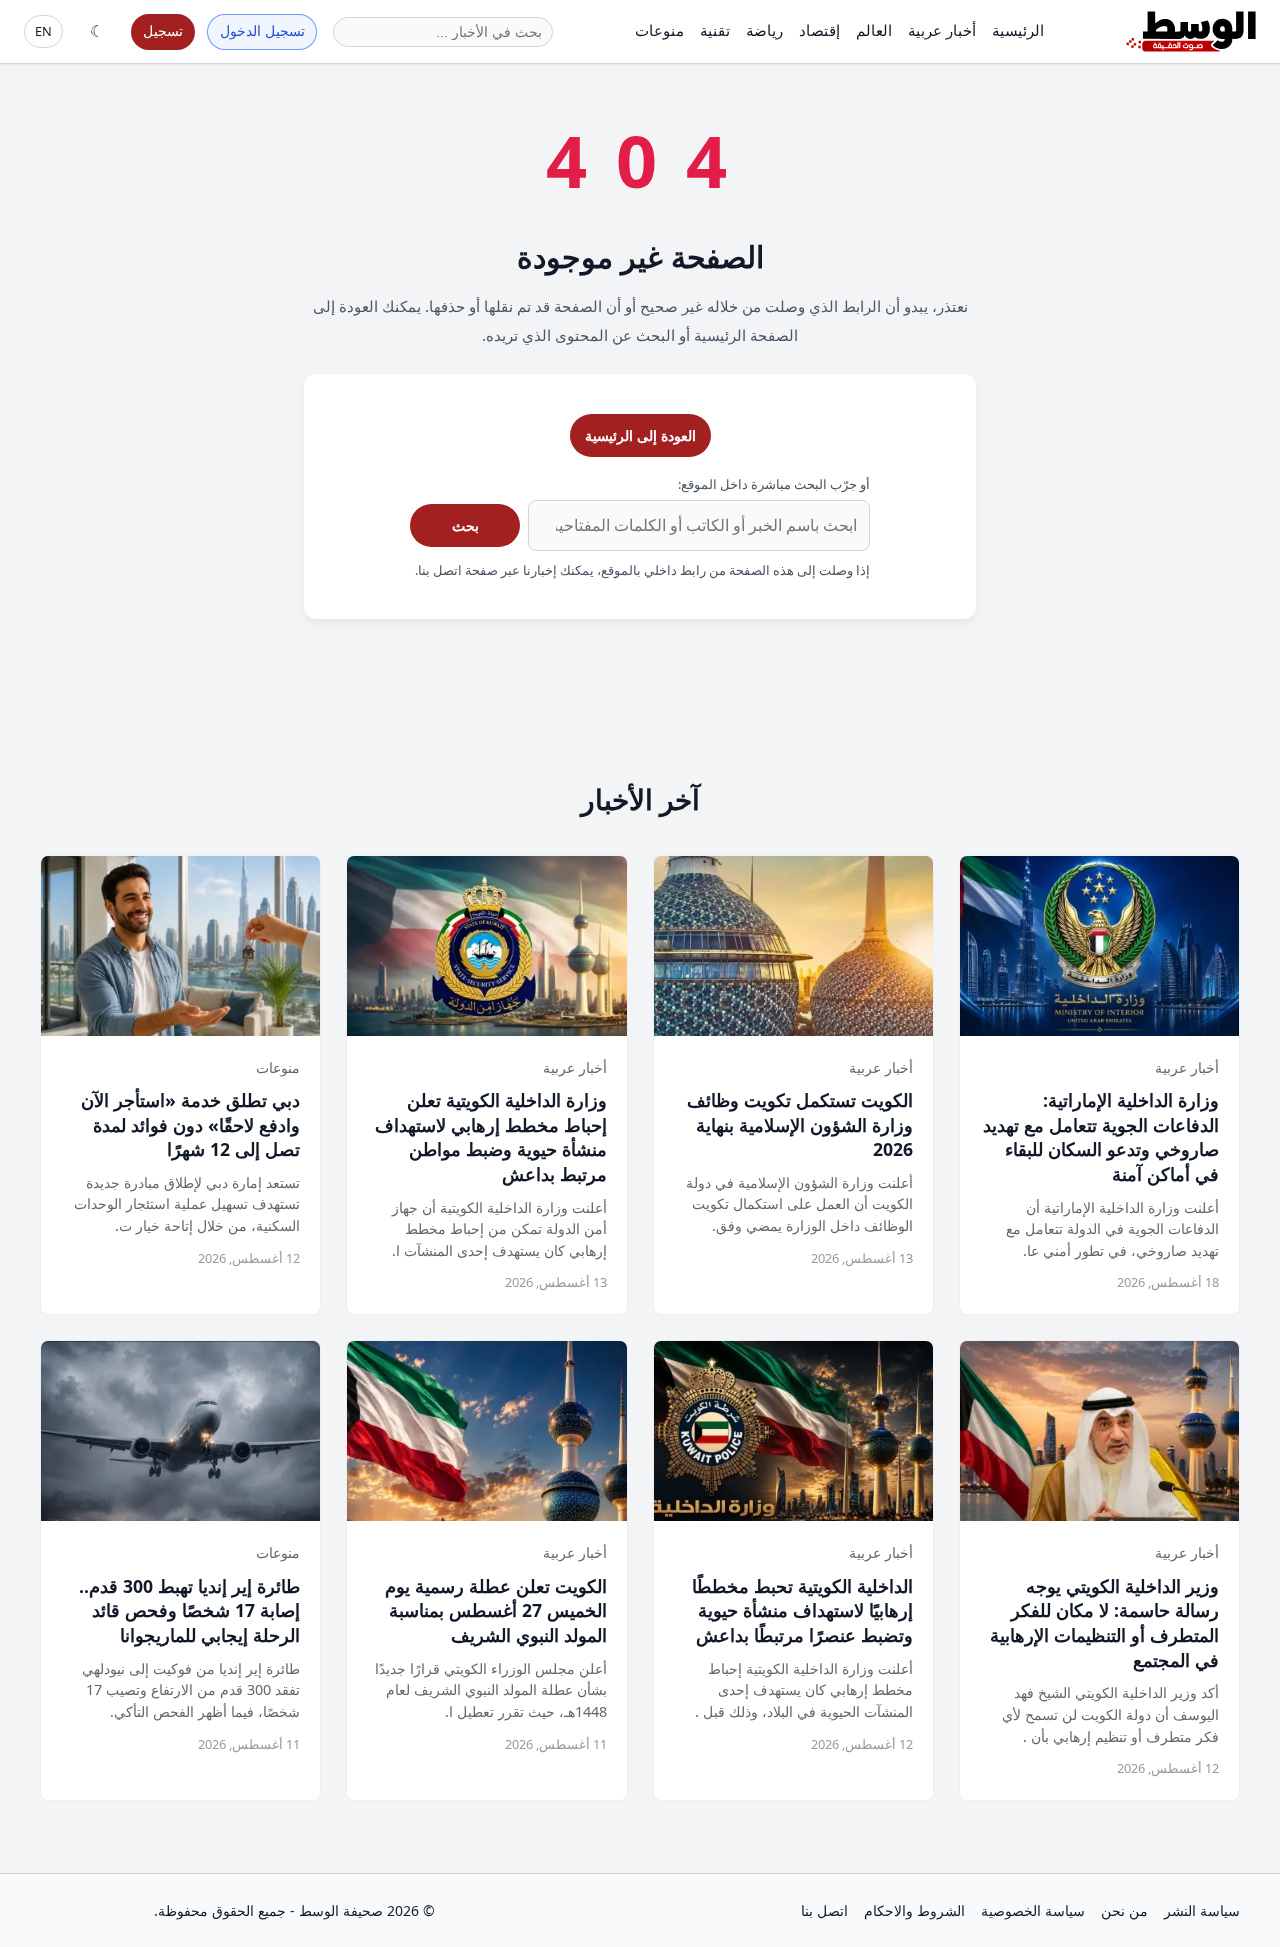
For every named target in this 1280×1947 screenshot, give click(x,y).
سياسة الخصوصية (1033, 1910)
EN (43, 31)
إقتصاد (819, 30)
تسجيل (163, 30)
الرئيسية (1018, 30)
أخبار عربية (942, 30)
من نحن (1124, 1910)
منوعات (659, 30)
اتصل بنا (824, 1910)
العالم (874, 30)
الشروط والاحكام (914, 1910)
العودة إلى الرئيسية (640, 435)
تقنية (715, 30)
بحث (465, 525)
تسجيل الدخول (262, 30)
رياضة (764, 30)
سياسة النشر (1202, 1910)
